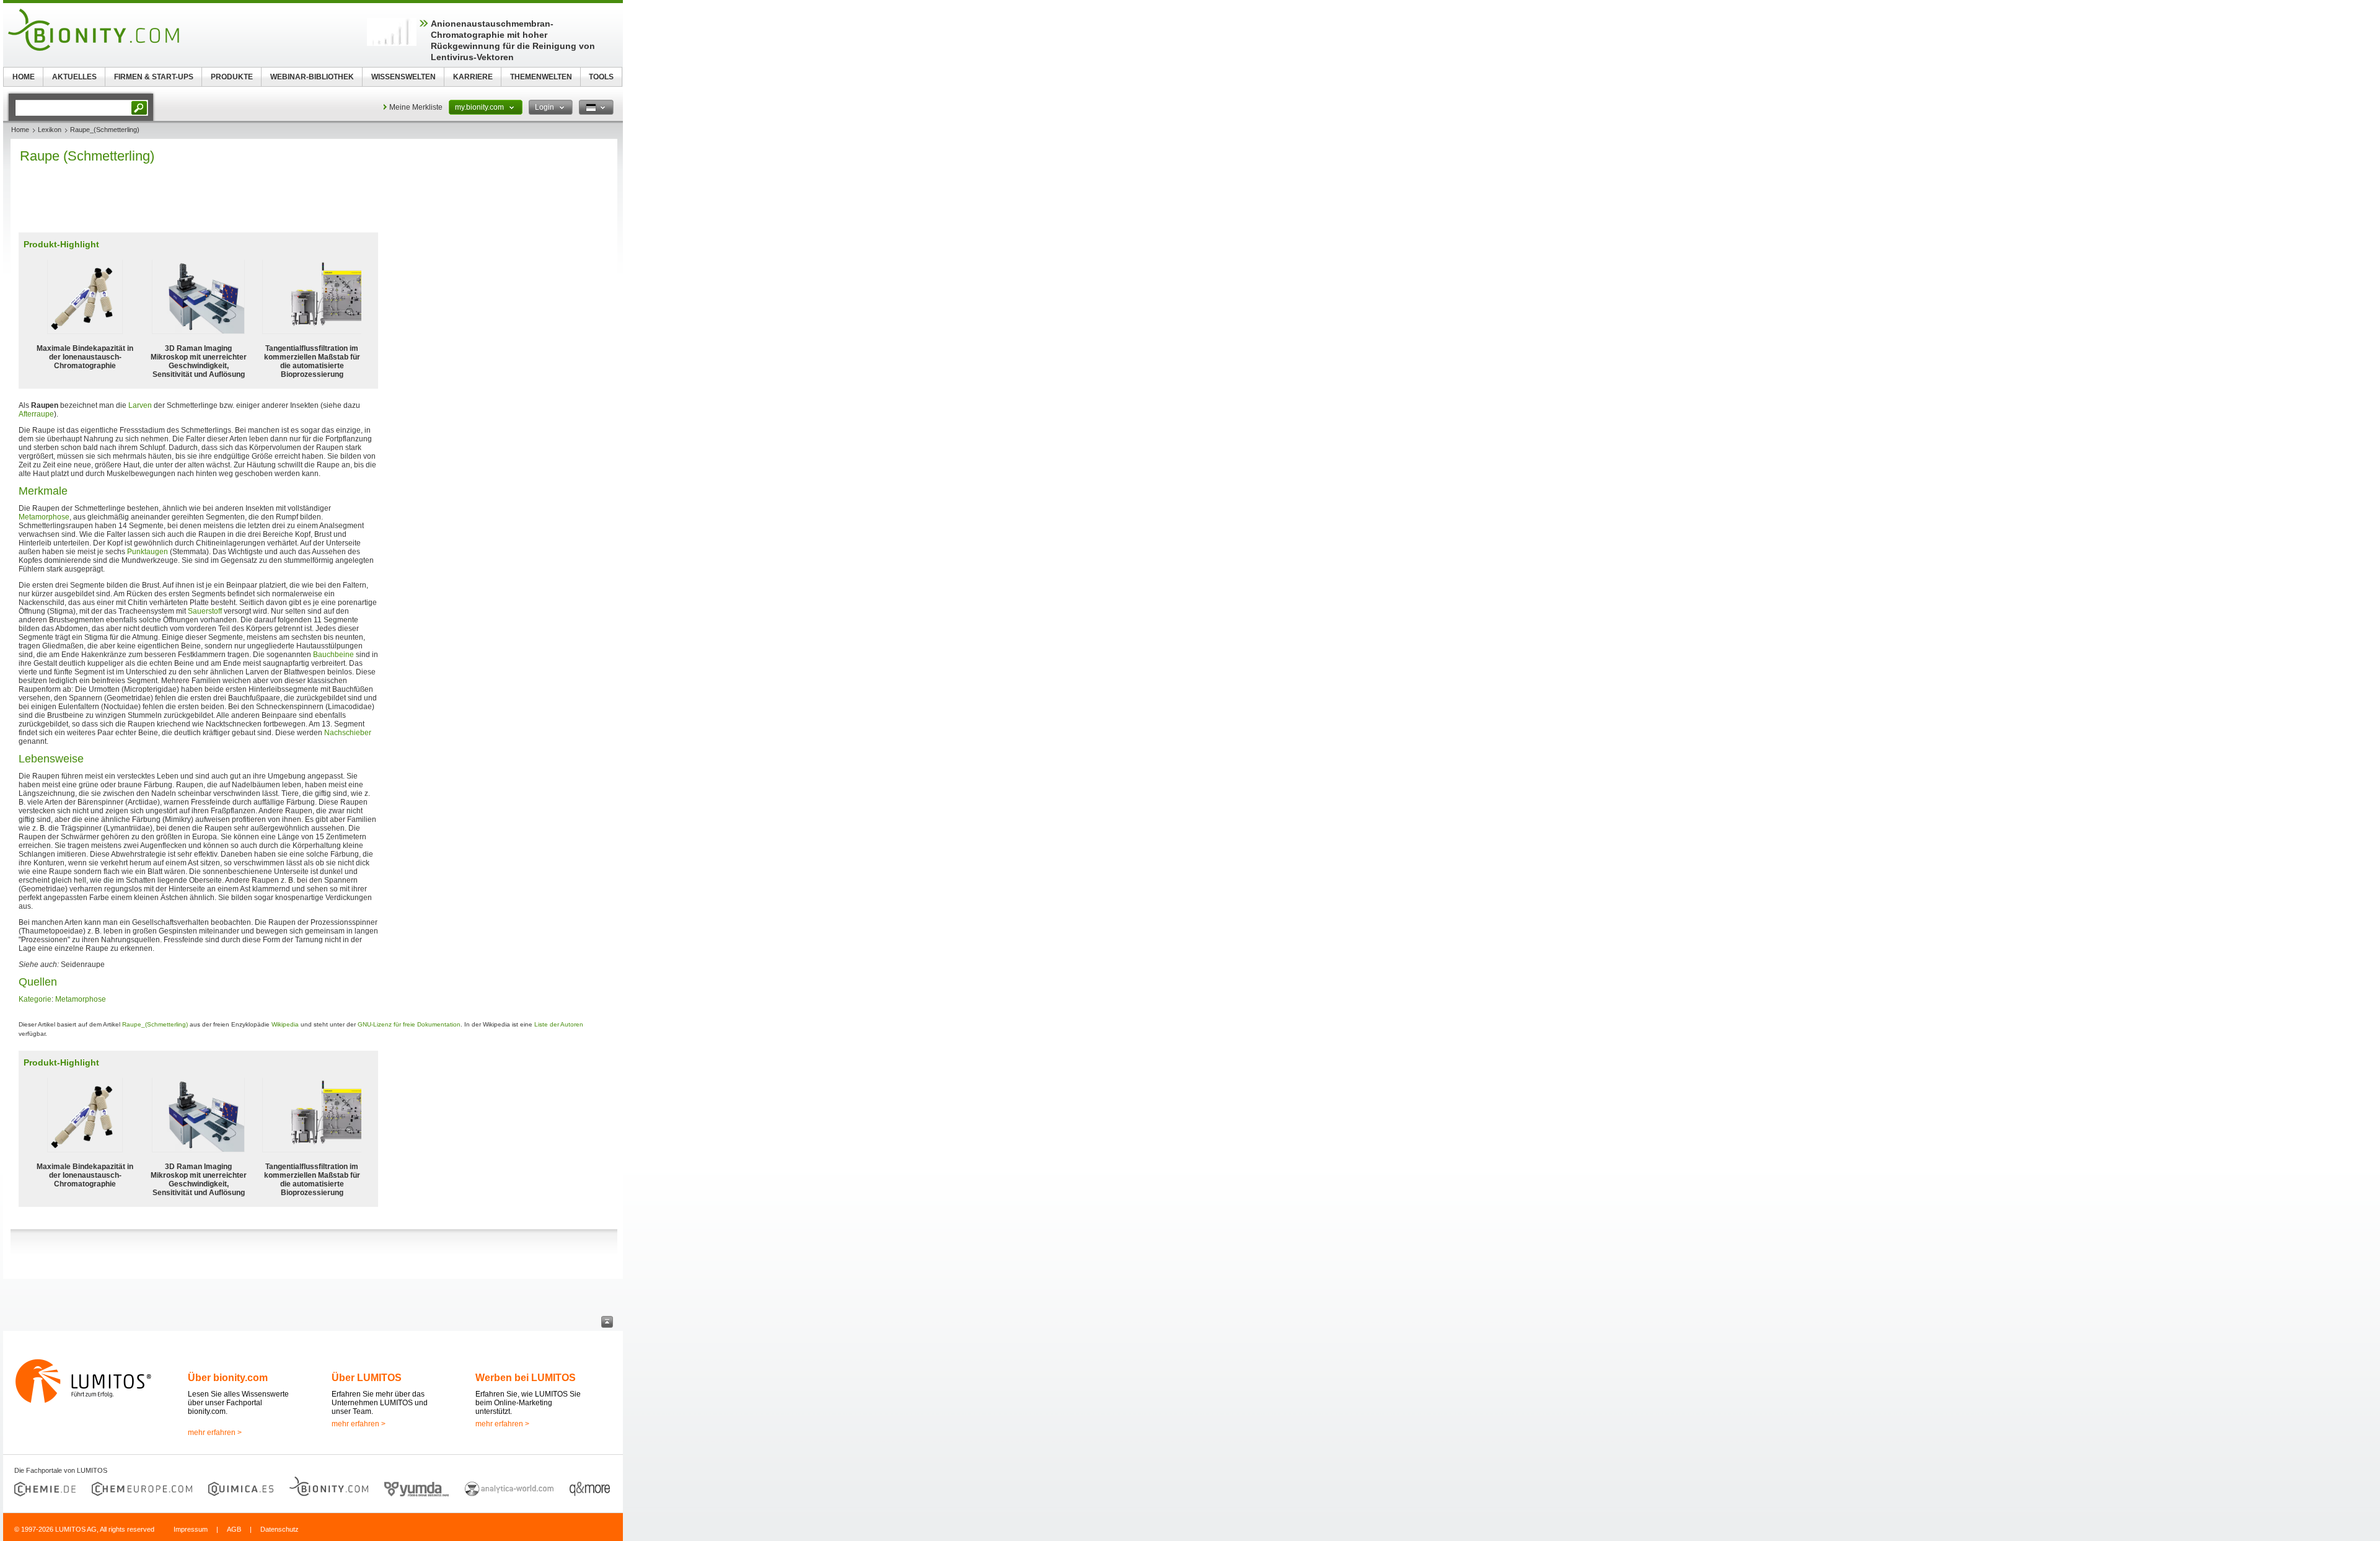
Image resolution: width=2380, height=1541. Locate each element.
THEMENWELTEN (541, 77)
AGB (234, 1529)
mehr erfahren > (215, 1433)
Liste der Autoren (559, 1024)
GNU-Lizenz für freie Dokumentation (409, 1024)
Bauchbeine (333, 655)
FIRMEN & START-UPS (154, 77)
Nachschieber (348, 733)
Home (20, 130)
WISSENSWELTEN (403, 77)
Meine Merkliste (416, 107)
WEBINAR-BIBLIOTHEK (312, 77)
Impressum (191, 1529)
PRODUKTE (232, 77)
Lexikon (50, 130)
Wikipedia (285, 1024)
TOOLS (601, 77)
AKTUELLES (74, 77)
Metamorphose (44, 517)
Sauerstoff (205, 611)
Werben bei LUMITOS (526, 1378)
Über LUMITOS (367, 1378)
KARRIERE (473, 77)
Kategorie (35, 999)
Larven (140, 405)
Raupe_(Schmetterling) (155, 1024)
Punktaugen (148, 552)
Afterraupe (36, 414)
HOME (24, 77)
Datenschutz (280, 1529)
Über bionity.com (228, 1378)
